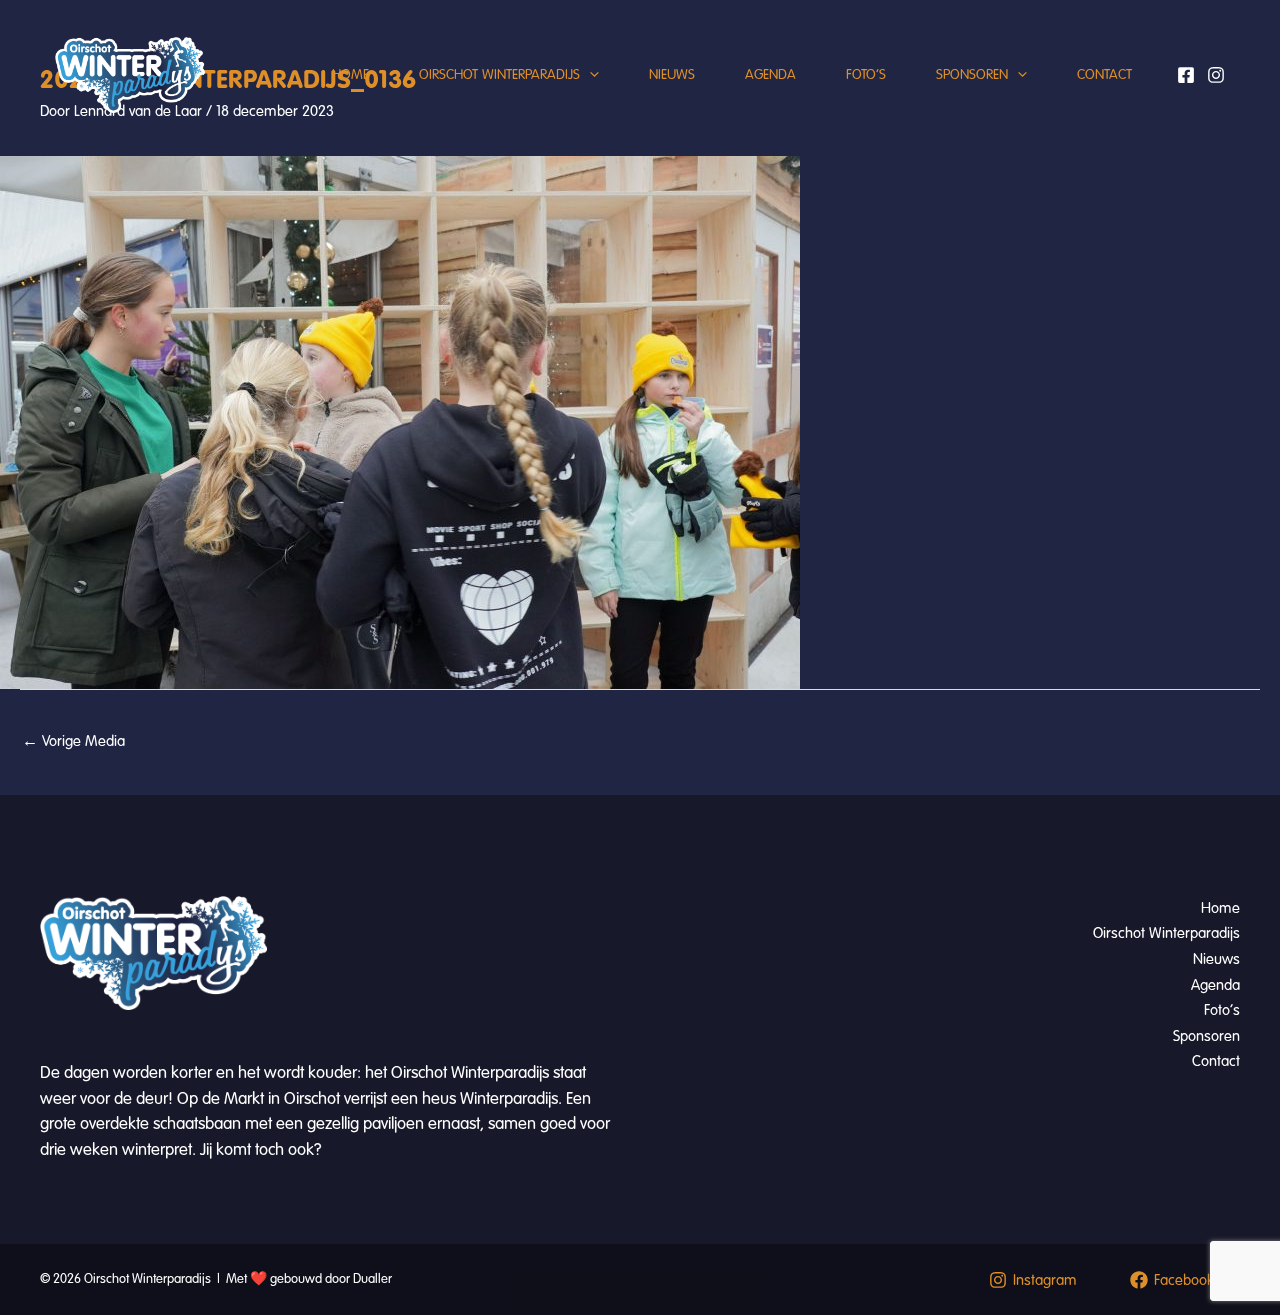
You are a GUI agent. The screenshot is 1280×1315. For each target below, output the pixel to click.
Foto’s (866, 74)
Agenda (770, 74)
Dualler (372, 1279)
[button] (589, 75)
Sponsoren (972, 74)
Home (350, 74)
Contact (1104, 74)
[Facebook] (1186, 75)
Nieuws (672, 74)
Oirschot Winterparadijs (499, 74)
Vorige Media (73, 741)
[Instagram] (1216, 75)
